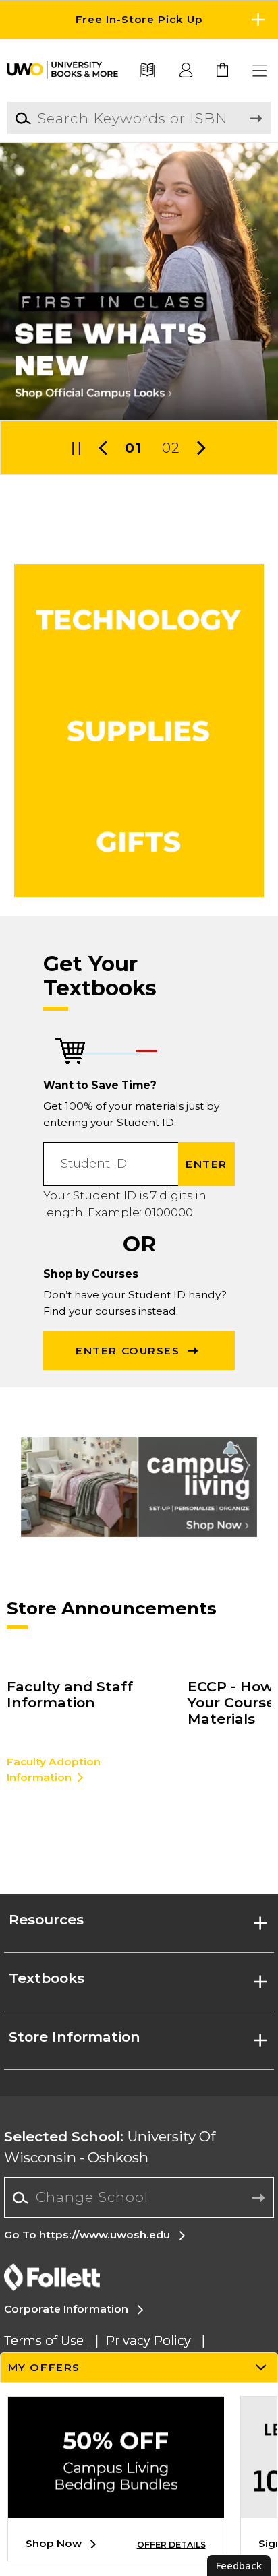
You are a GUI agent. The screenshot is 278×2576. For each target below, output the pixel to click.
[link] (223, 71)
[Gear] (139, 842)
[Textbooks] (148, 71)
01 (134, 448)
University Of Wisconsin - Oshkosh (110, 2147)
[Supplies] (139, 731)
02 (171, 448)
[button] (139, 20)
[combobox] (139, 2198)
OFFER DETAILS (171, 2545)
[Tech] (139, 620)
